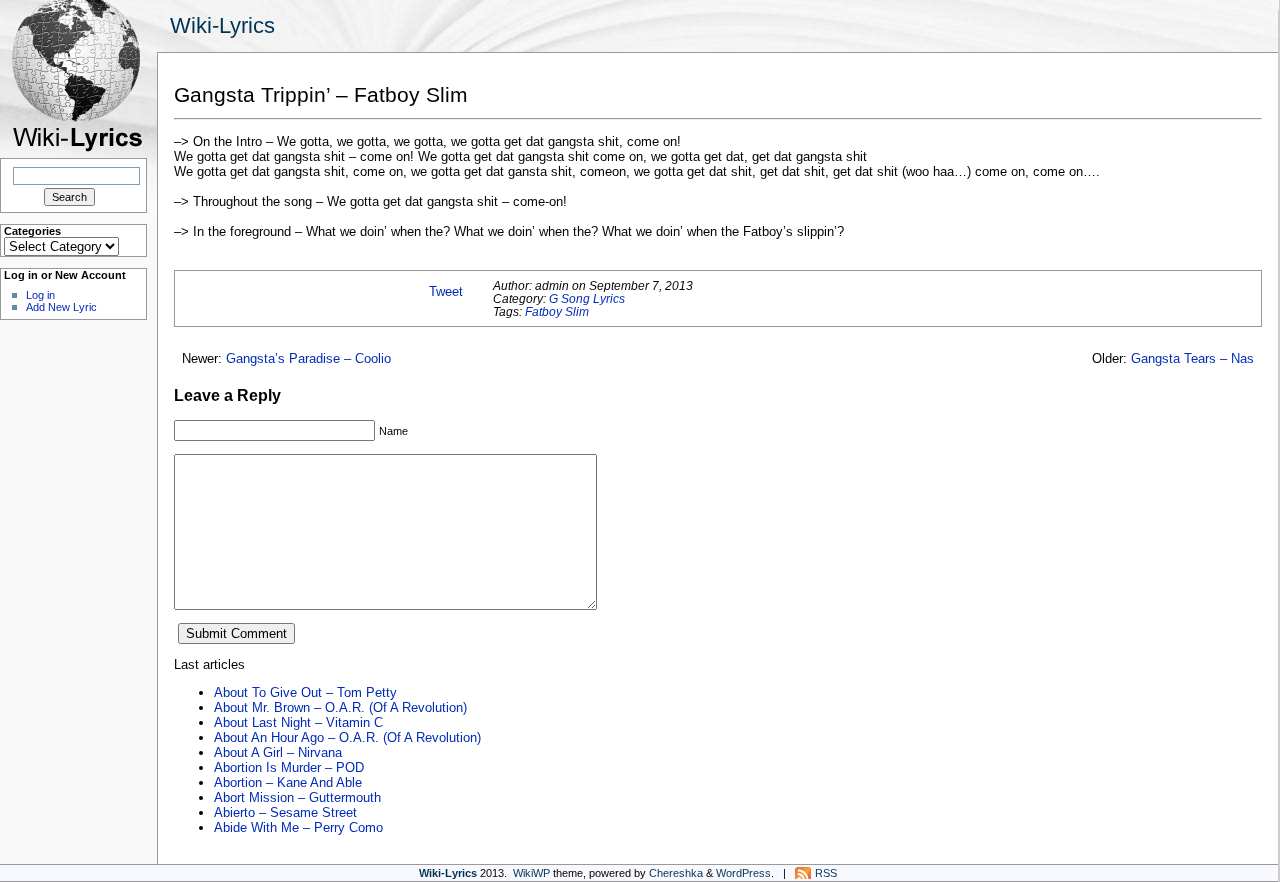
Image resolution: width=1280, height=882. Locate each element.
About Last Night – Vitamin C (298, 722)
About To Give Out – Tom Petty (305, 692)
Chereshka (676, 873)
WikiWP (531, 873)
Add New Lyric (61, 307)
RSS (826, 873)
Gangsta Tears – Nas (1192, 358)
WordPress (743, 873)
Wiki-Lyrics (222, 25)
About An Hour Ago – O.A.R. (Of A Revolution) (347, 737)
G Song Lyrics (587, 298)
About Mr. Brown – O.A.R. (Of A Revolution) (340, 707)
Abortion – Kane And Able (288, 782)
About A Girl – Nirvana (278, 752)
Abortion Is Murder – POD (289, 767)
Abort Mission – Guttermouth (297, 797)
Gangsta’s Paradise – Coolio (308, 358)
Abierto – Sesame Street (285, 812)
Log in (40, 295)
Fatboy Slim (557, 311)
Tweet (446, 291)
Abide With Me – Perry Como (298, 827)
